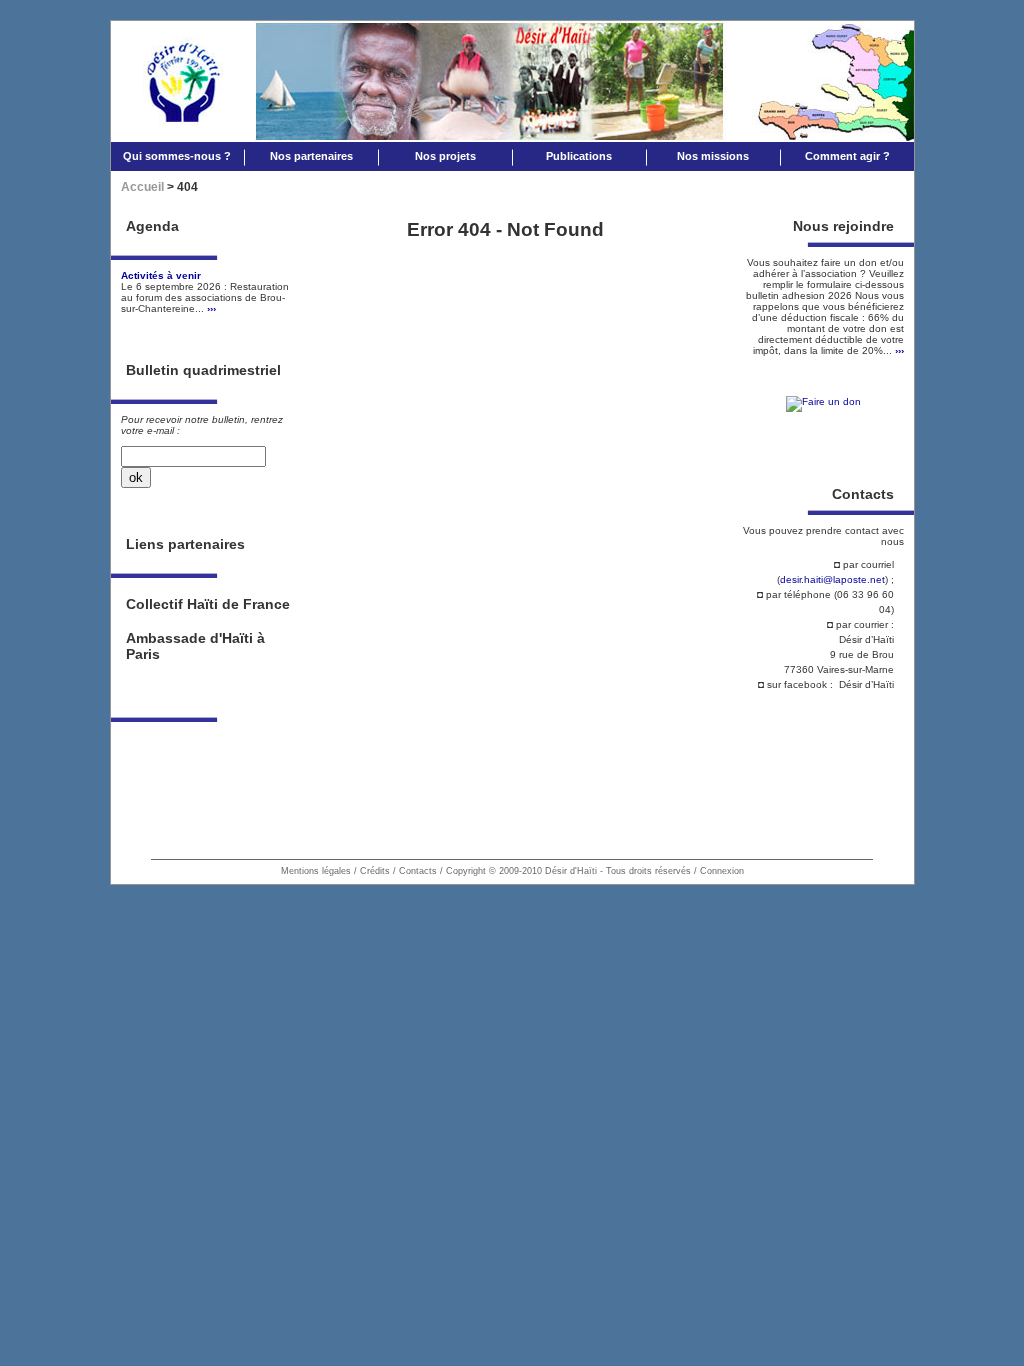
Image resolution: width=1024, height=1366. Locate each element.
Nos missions (713, 156)
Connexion (722, 871)
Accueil (142, 187)
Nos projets (445, 156)
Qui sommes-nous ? (177, 156)
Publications (579, 156)
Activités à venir (161, 275)
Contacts (418, 871)
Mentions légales (316, 871)
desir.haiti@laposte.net (832, 579)
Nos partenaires (311, 156)
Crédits (375, 871)
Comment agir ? (847, 156)
